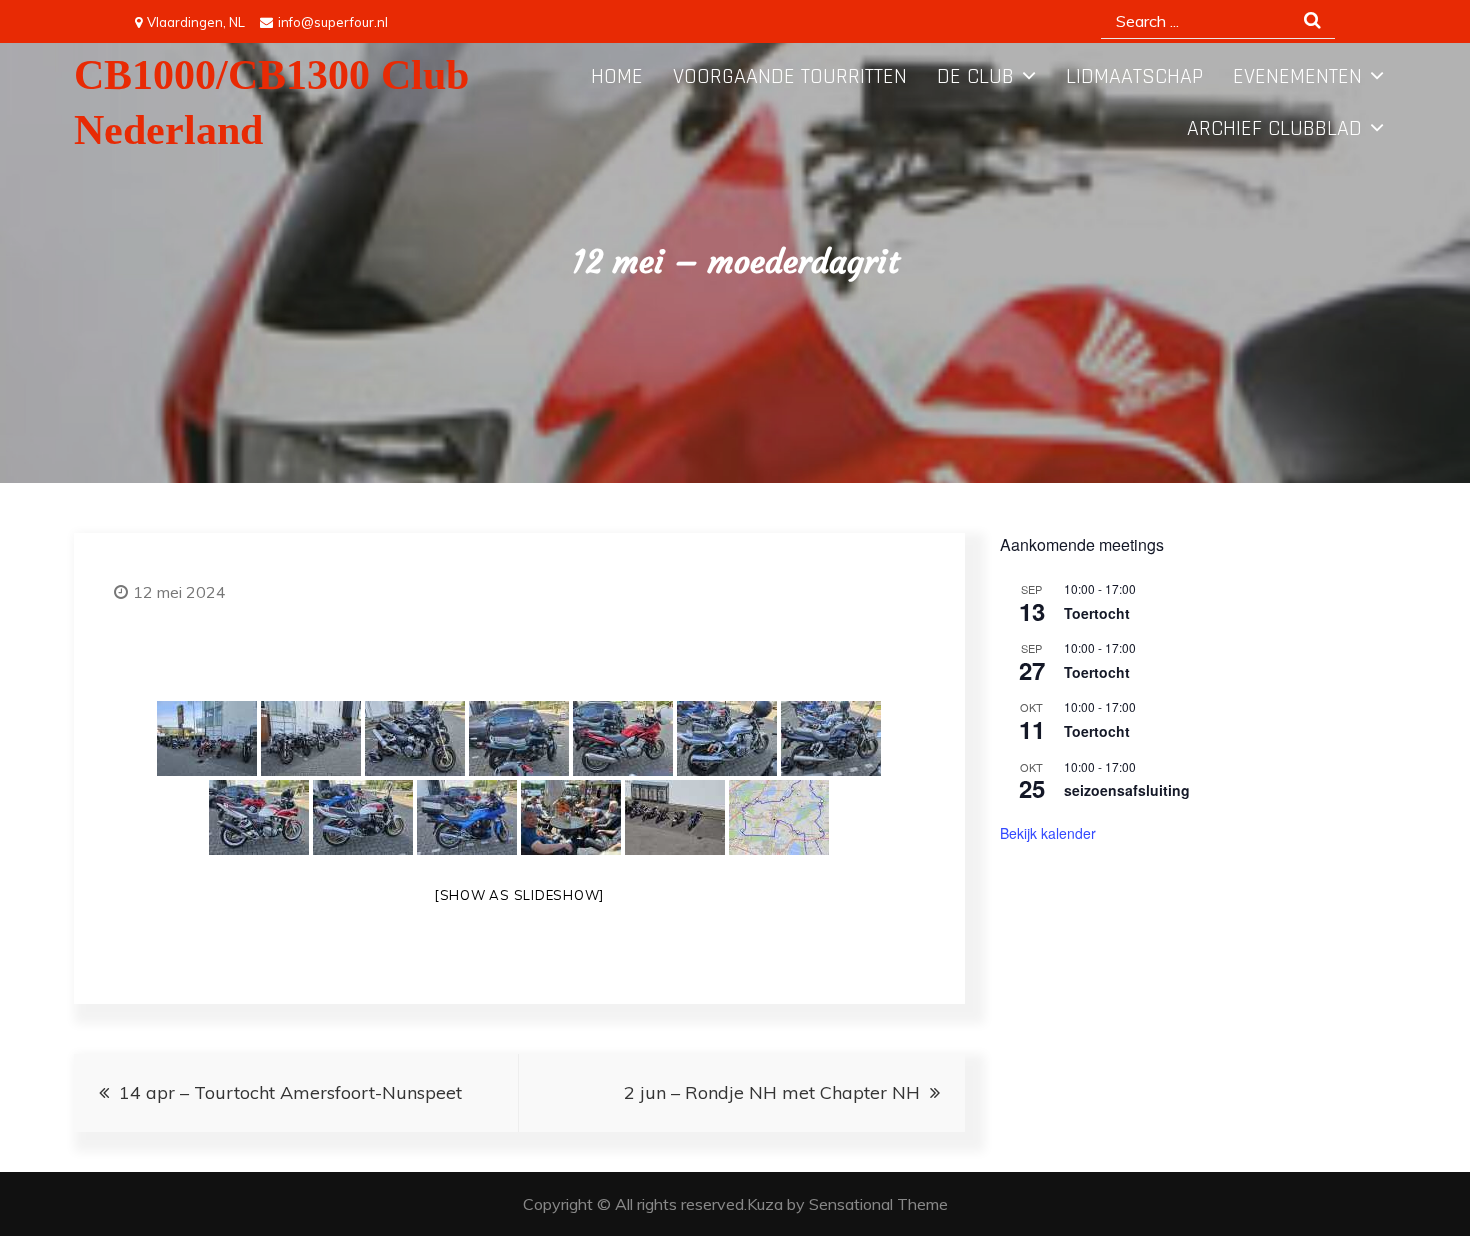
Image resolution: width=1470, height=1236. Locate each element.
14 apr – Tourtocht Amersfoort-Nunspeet (290, 1092)
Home (617, 77)
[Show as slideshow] (519, 895)
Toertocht (1097, 613)
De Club (975, 77)
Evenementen (1297, 77)
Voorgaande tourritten (790, 77)
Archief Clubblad (1274, 129)
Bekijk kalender (1048, 833)
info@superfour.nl (333, 22)
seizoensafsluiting (1127, 790)
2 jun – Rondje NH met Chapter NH (772, 1092)
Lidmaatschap (1134, 77)
